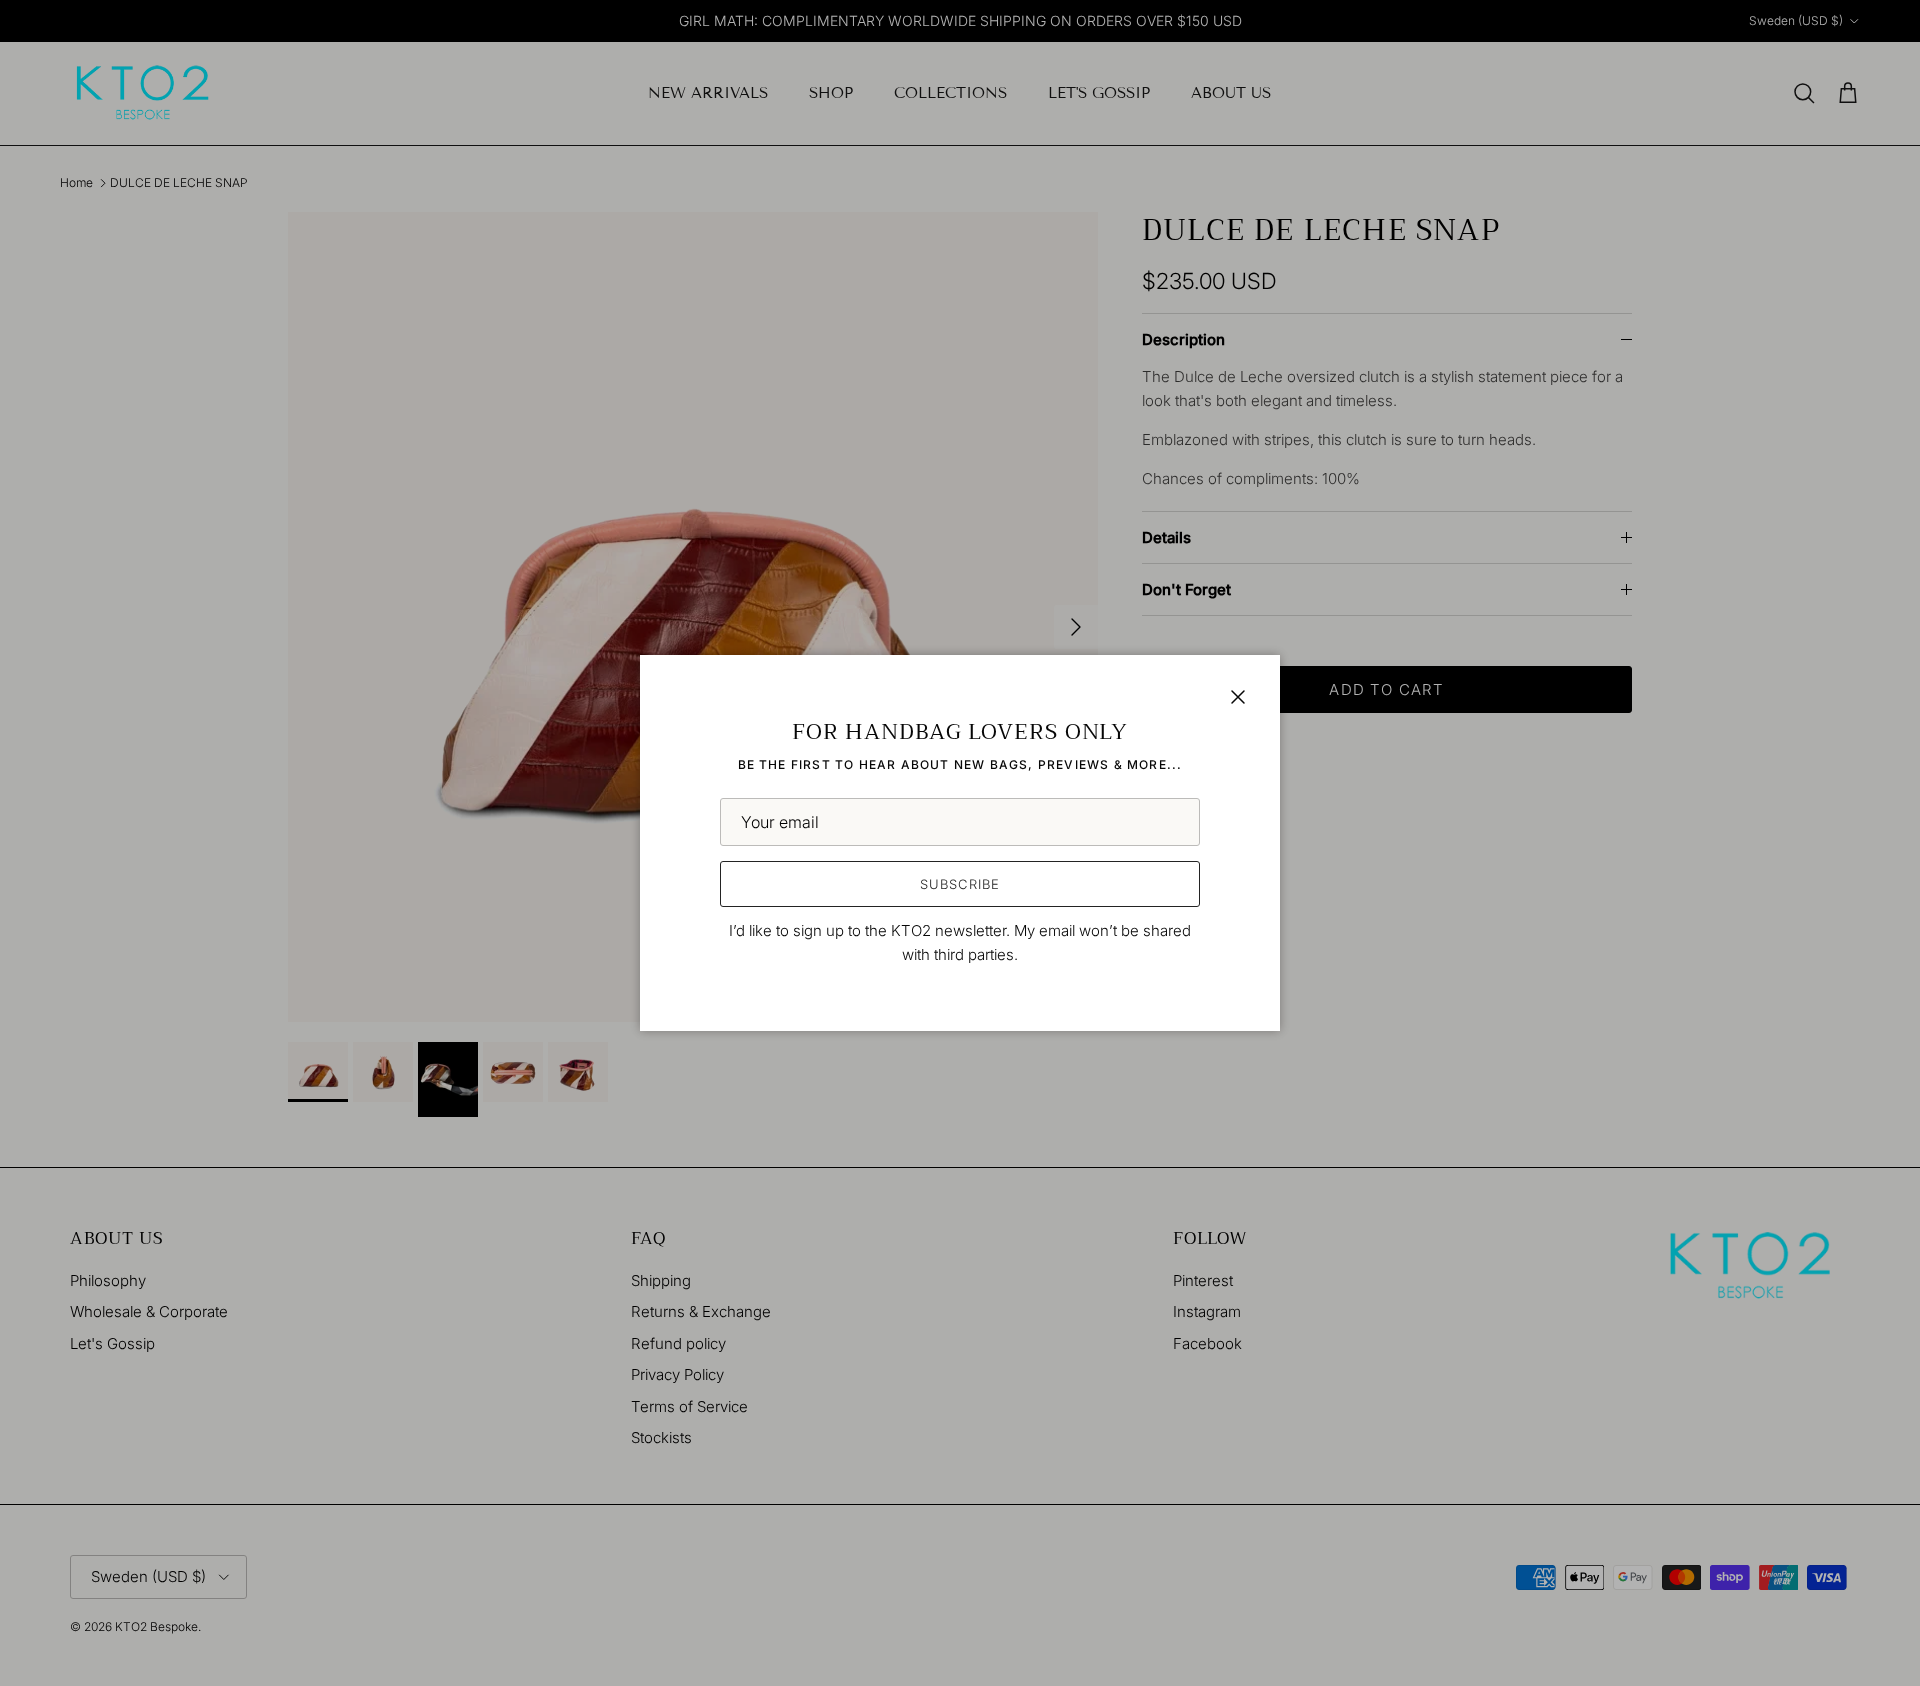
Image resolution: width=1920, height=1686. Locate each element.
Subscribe (959, 884)
